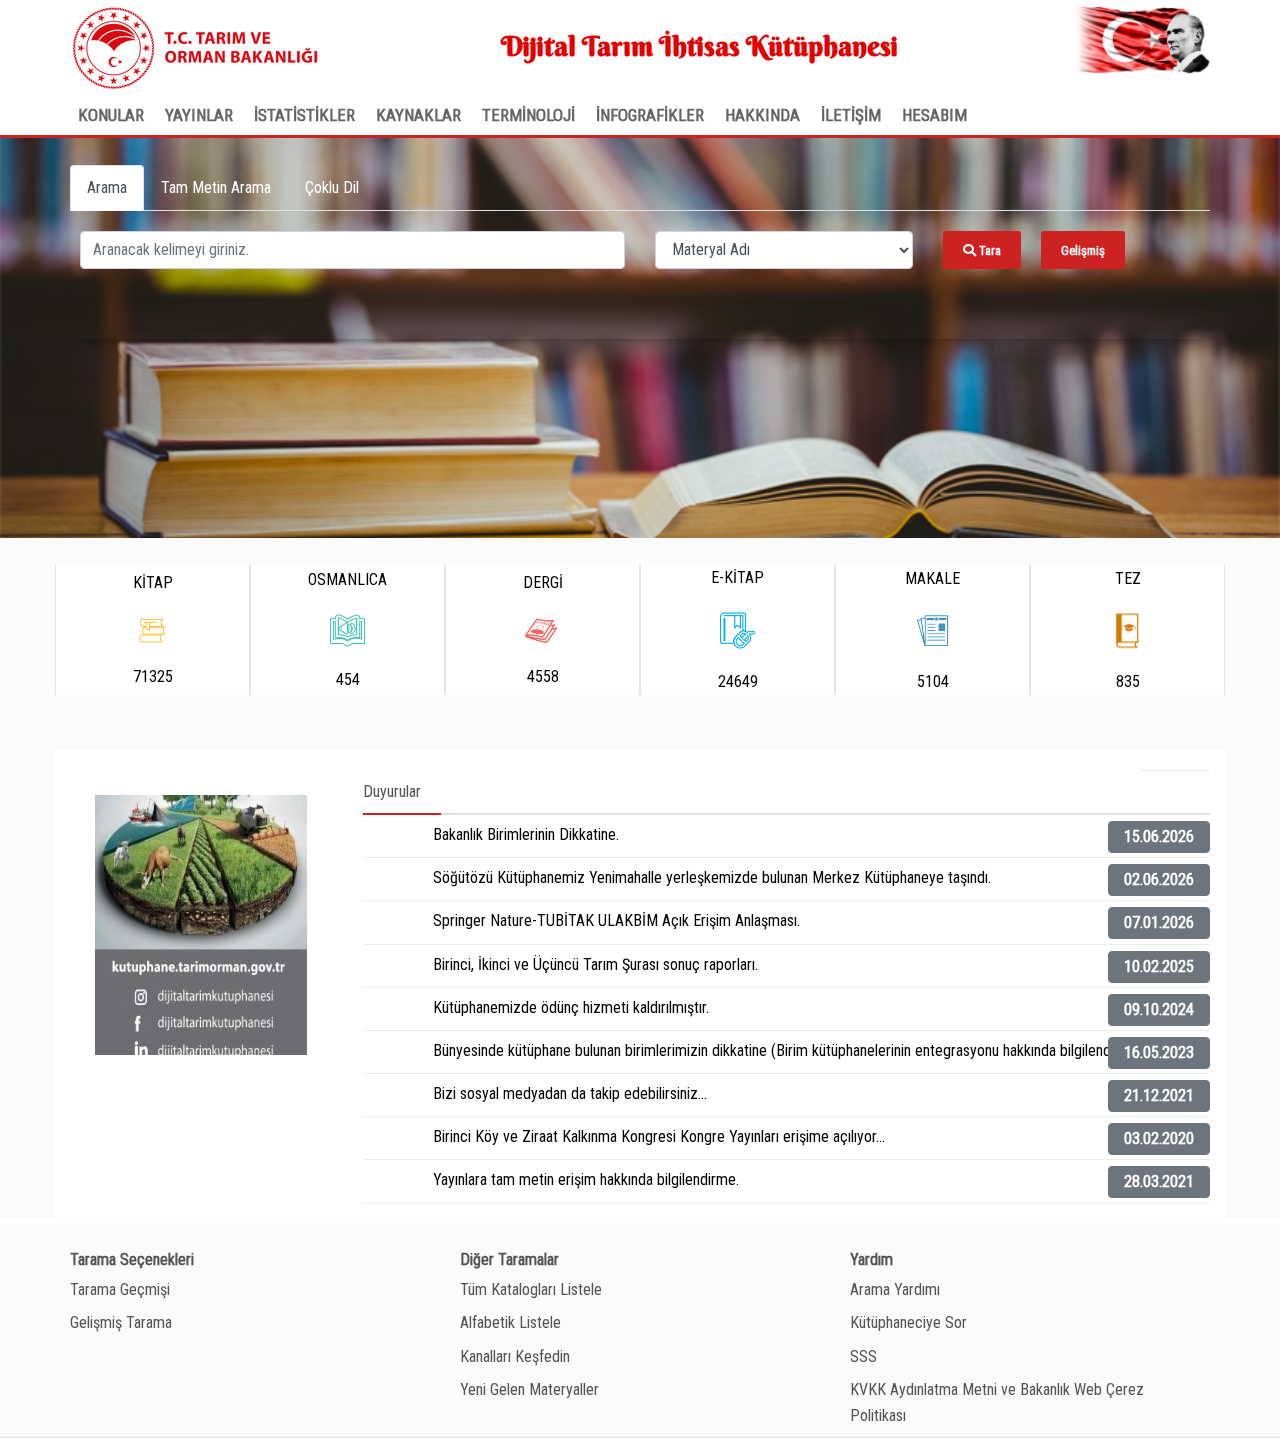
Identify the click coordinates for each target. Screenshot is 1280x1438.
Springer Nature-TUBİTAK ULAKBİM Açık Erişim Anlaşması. (616, 920)
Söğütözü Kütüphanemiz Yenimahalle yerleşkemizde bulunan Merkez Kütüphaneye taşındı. (712, 877)
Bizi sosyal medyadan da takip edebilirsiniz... (570, 1093)
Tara (988, 250)
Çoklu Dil (332, 187)
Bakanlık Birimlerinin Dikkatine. (526, 834)
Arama (107, 187)
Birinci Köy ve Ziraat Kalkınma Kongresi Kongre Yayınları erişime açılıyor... (659, 1136)
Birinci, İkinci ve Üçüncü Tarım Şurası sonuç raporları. (595, 964)
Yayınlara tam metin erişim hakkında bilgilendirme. (586, 1179)
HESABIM (934, 115)
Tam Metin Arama (216, 187)
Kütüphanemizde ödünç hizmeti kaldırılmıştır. (571, 1007)
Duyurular (392, 791)
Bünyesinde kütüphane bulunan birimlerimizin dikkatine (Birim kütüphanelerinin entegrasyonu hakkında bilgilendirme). (790, 1050)
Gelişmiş (1083, 250)
